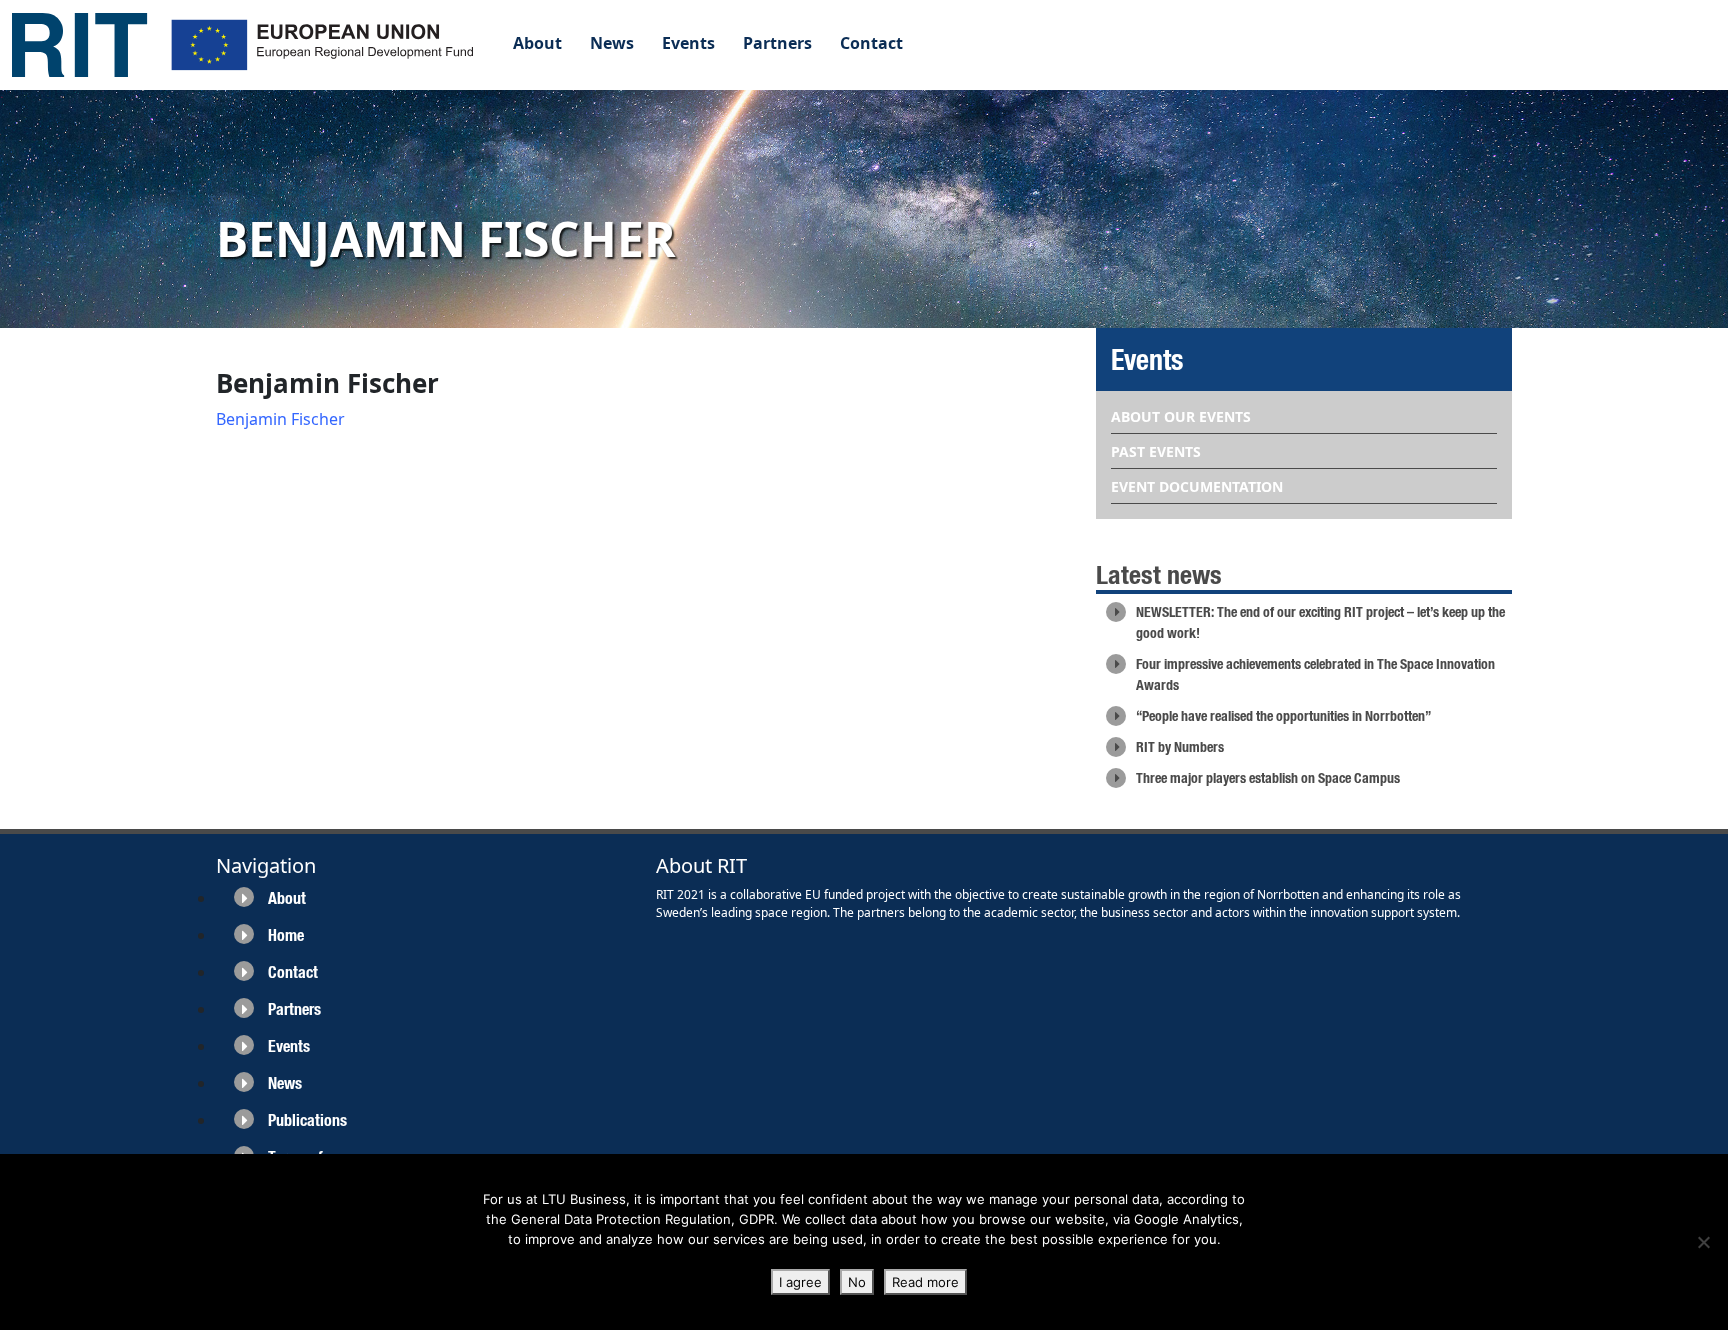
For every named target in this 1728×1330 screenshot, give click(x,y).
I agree (800, 1282)
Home (286, 935)
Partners (777, 43)
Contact (871, 43)
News (612, 43)
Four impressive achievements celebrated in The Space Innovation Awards (1315, 674)
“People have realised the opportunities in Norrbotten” (1283, 716)
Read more (925, 1282)
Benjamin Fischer (280, 419)
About (537, 43)
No (857, 1282)
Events (688, 43)
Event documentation (1197, 486)
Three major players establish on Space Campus (1268, 778)
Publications (307, 1120)
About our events (1181, 416)
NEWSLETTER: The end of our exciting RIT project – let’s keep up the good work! (1320, 622)
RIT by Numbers (1180, 747)
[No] (1703, 1242)
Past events (1156, 451)
